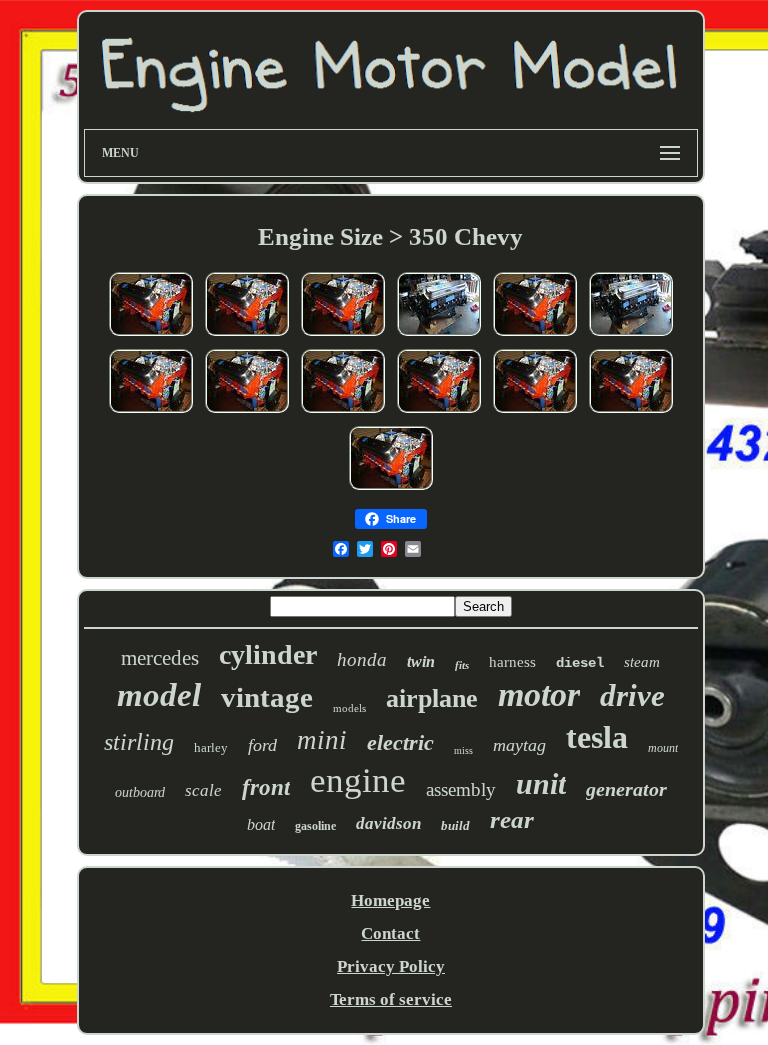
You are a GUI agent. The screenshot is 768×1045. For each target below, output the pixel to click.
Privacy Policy (391, 966)
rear (512, 819)
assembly (461, 789)
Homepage (390, 900)
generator (626, 789)
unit (541, 783)
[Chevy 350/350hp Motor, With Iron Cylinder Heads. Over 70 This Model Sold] (343, 334)
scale (203, 790)
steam (642, 662)
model (159, 695)
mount (663, 748)
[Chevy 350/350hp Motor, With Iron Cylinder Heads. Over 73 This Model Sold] (151, 334)
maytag (519, 745)
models (349, 708)
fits (462, 665)
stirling (139, 742)
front (266, 787)
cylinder (268, 654)
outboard (140, 792)
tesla (597, 737)
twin (421, 661)
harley (211, 747)
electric (400, 742)
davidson (388, 823)
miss (463, 750)
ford (262, 745)
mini (322, 740)
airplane (432, 698)
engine (358, 780)
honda (362, 659)
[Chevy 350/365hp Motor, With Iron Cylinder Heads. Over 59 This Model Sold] (631, 334)
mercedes (160, 658)
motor (539, 694)
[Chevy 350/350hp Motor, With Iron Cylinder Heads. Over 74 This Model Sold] (247, 334)
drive (632, 695)
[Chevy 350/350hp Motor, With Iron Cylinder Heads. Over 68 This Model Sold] (247, 411)
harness (512, 662)
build (455, 825)
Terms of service (391, 999)
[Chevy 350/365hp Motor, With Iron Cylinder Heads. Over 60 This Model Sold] (439, 334)
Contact (390, 933)
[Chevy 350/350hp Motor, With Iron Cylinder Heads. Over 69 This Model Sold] (151, 411)
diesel (580, 663)
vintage (267, 697)
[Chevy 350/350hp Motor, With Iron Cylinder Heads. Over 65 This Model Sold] (343, 411)
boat (261, 824)
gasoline (315, 826)
